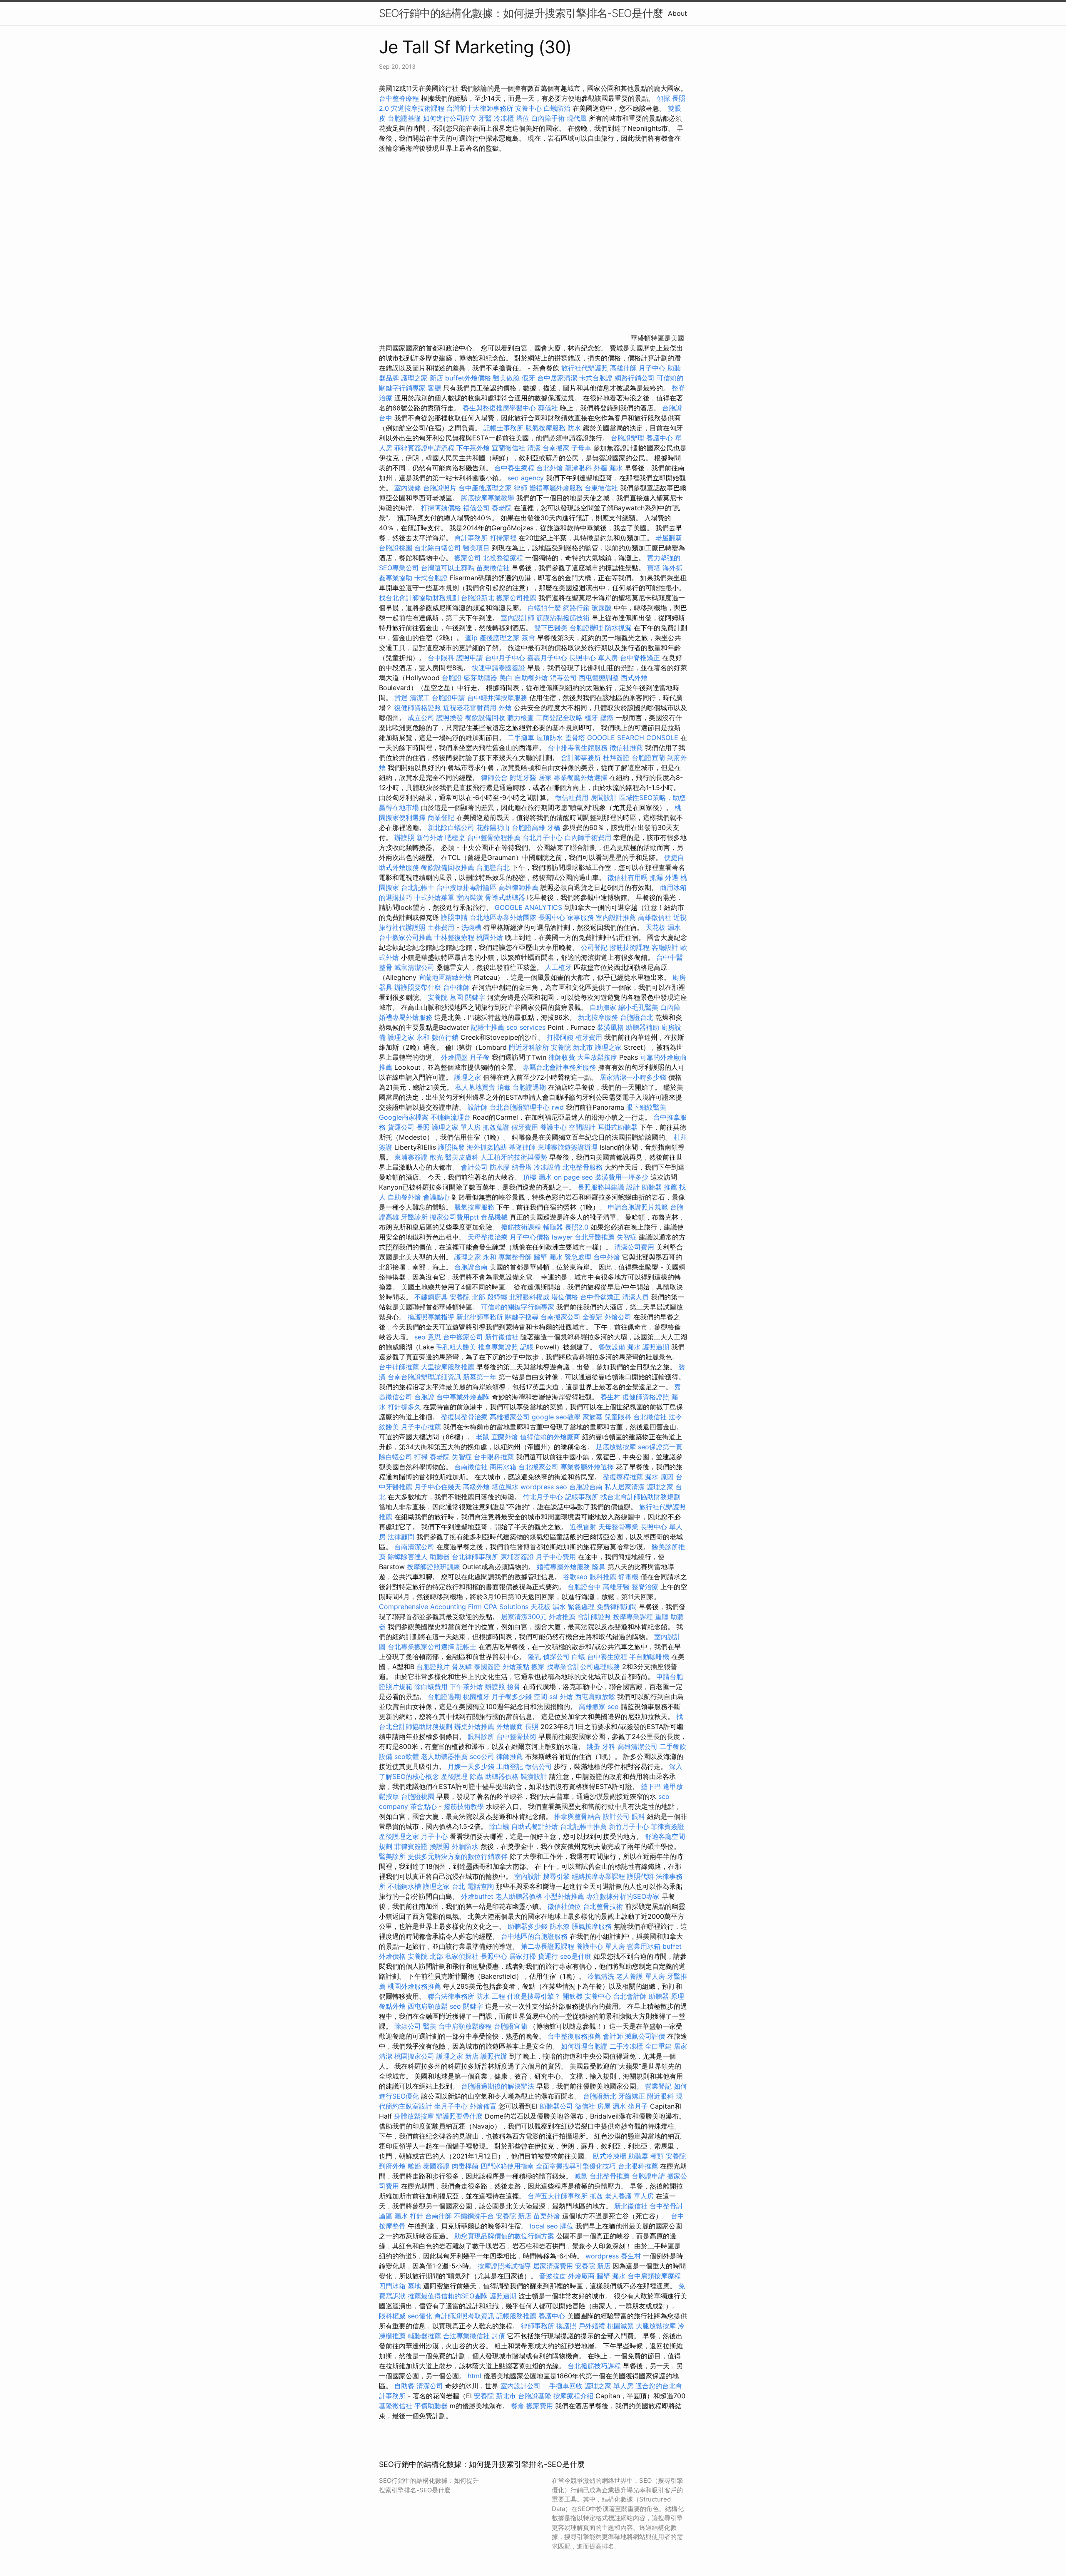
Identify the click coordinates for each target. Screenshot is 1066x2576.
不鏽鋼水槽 (404, 1886)
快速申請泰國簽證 (498, 668)
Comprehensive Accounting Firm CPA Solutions (454, 1607)
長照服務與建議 (601, 1187)
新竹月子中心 (629, 1826)
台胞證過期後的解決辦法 (498, 2086)
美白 (506, 678)
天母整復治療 (488, 1237)
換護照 (440, 1846)
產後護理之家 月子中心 (413, 1836)
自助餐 (404, 2386)
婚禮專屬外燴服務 (557, 488)
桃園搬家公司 (414, 2056)
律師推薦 (510, 1756)
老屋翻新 (669, 538)
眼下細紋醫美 (646, 1107)
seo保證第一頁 (660, 1447)
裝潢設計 (534, 1776)
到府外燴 (392, 2166)
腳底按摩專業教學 (489, 498)
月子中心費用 (556, 1557)
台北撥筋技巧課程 (595, 2366)
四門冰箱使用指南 (507, 2166)
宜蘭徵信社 (508, 448)
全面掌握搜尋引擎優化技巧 (576, 2166)
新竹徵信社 (502, 1337)
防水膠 (500, 1167)
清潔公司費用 (634, 1247)
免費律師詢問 (617, 1607)
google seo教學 (556, 1417)
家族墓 (593, 1417)
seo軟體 (407, 1756)
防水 (574, 428)
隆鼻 (599, 1567)
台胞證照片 (440, 488)
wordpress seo (544, 1487)
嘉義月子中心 (547, 658)
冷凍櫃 (504, 118)
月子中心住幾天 (438, 1487)
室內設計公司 (521, 2386)
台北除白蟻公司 (438, 548)
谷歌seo (575, 1577)
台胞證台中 (584, 1587)
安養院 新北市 (572, 1047)
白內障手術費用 (588, 837)
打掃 (421, 1457)
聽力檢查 (521, 718)
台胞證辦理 (628, 438)
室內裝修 (408, 488)
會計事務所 (471, 538)
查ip (471, 638)
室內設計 (528, 1876)
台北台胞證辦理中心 (520, 1107)
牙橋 (554, 827)
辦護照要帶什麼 (418, 987)
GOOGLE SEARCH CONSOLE (633, 738)
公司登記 (594, 947)
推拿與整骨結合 (578, 1816)
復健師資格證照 (419, 708)
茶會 (528, 638)
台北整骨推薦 (610, 2176)
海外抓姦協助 (487, 1147)
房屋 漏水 (611, 2106)
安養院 (438, 997)
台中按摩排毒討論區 (467, 887)
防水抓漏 (618, 628)
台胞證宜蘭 (648, 758)
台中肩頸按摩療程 (654, 2276)
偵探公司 (556, 1657)
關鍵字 (475, 997)
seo (613, 1707)
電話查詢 (481, 1886)
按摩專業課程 (634, 1617)
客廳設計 (665, 947)
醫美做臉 (506, 378)
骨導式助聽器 (505, 897)
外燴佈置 (483, 2106)
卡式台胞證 (596, 378)
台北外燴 (550, 468)
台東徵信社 (601, 488)
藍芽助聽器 (481, 678)
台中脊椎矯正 (641, 658)
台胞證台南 (471, 1267)
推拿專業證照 (499, 1347)
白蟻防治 (557, 108)
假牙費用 (525, 1127)
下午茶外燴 (473, 448)
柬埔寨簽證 (411, 1157)
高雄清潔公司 (638, 1746)
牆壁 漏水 (611, 2276)
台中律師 (456, 987)
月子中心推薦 (421, 1427)
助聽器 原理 (666, 1996)
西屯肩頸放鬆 (596, 1697)
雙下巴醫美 (551, 628)
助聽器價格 (502, 1776)
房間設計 (604, 797)
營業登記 (658, 2086)
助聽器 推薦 (659, 1187)
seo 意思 (428, 1337)
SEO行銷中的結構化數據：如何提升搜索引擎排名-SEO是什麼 (521, 13)
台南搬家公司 (560, 1317)
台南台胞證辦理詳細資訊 (424, 1377)
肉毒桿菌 (465, 2166)
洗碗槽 (471, 927)
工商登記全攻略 (559, 718)
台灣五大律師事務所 (558, 2196)
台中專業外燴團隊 (464, 1397)
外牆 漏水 (608, 468)
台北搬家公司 (538, 1467)
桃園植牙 (476, 1697)
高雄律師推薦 (518, 887)
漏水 (634, 1347)
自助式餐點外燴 (535, 1826)
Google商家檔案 (404, 1117)
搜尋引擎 (556, 1876)
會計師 (613, 2036)
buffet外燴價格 (468, 378)
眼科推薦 (603, 1577)
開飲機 (573, 1996)
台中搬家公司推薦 (406, 937)
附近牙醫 (523, 778)
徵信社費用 (572, 797)
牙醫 (485, 118)
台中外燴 (607, 1257)
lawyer (562, 1237)
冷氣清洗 (601, 1976)
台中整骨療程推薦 (495, 837)
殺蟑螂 (497, 1297)
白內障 (670, 1007)
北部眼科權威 (529, 1297)
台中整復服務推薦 (575, 2036)
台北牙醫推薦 (595, 1237)
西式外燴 (634, 678)
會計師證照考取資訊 (464, 2316)
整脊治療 (645, 1587)
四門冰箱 (392, 2286)
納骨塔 (522, 1167)
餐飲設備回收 (485, 718)
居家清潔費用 (553, 2266)
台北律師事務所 (475, 1557)
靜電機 (628, 1577)
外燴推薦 (562, 1617)
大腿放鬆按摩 (657, 2326)
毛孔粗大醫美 (456, 1347)
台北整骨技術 (603, 1906)
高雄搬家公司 (510, 1417)
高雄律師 (623, 368)
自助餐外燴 (531, 678)
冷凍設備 (547, 1167)
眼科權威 (392, 2316)
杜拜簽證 (616, 758)
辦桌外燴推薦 (474, 1726)
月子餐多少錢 (512, 1697)
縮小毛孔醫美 (638, 1007)
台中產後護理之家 (485, 488)
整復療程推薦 (623, 1477)
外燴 (505, 708)
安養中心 (528, 108)
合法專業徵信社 (466, 2336)
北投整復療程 (503, 558)
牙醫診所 (414, 1217)
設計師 (478, 1107)
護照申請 (470, 658)
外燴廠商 (510, 1726)
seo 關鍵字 (466, 2006)
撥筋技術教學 (465, 1806)
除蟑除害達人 (408, 1557)
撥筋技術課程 (631, 947)
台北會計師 (630, 1996)
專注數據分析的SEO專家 (623, 1896)
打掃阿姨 (560, 1037)
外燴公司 (618, 1317)
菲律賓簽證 (667, 1826)
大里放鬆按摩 (598, 1057)
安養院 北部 (467, 1297)
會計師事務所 (581, 758)
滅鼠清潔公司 (414, 967)
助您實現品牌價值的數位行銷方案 (504, 2236)
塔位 (523, 118)
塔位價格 (565, 1297)
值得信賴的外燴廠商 (550, 1437)
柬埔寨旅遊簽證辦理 (568, 1147)
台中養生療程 (515, 468)
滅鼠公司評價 (645, 2036)
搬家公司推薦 (516, 598)
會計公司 (474, 1167)
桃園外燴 (490, 937)
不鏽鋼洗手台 (474, 2216)
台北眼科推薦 (638, 2166)
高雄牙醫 (616, 1587)
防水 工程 (491, 1996)
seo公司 (482, 1756)
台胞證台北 (493, 867)
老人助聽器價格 (519, 1896)
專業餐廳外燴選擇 (582, 778)
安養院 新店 (514, 2216)
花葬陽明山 (493, 827)
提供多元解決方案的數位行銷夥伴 (458, 1856)
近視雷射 (583, 1527)
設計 (633, 1187)
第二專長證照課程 (549, 1946)
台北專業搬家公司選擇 (421, 1647)
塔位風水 (505, 1487)
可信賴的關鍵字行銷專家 (518, 1307)
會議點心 (436, 1197)
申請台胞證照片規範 (638, 1207)
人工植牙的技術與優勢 (514, 1157)
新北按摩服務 (599, 1017)
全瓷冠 (593, 1317)
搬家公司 (468, 558)
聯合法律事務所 (451, 1996)
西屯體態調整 (600, 678)
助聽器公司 (556, 2106)
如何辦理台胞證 (584, 2046)
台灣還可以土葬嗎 (448, 568)
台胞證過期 (529, 1087)
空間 (540, 1697)
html (474, 2376)
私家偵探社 (462, 1956)
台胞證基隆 (404, 118)
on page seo (573, 1177)
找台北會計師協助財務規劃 (419, 598)
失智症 (627, 1237)
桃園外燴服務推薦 (415, 1986)
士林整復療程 (454, 937)
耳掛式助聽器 (618, 1127)
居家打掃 (523, 1956)
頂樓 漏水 (537, 1177)
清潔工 (420, 698)
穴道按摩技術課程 (419, 108)
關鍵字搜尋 (522, 1317)
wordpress (602, 2256)
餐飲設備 (612, 1347)
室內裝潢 (470, 897)
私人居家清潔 (625, 1487)
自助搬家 (603, 1007)
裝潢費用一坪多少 (622, 1177)
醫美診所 (392, 1856)
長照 (423, 1127)
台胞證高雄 (528, 827)
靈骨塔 (575, 738)
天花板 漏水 (663, 927)
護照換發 (450, 718)
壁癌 (607, 718)
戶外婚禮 (592, 2326)
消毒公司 (563, 678)
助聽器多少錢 (528, 1926)
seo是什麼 (576, 1956)
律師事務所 (538, 2326)
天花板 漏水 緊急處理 (563, 1607)
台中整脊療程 (400, 98)
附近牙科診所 (529, 1047)
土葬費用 (441, 927)
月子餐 (480, 1057)
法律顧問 (401, 1537)
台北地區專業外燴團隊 (504, 917)
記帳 (527, 1347)
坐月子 (638, 2106)
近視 (680, 917)
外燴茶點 (516, 1667)
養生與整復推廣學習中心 (500, 408)
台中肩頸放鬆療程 (466, 2026)
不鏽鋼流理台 (451, 1117)
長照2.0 (577, 1227)
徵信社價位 (564, 1906)
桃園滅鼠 (620, 2326)
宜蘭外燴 (505, 1437)
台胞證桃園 (396, 548)
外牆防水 (465, 1846)
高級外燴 (476, 1487)
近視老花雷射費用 (470, 708)
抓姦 (596, 2196)
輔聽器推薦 (424, 2336)
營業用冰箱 (644, 1946)
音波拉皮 (553, 2276)
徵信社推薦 (626, 748)
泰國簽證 (487, 1667)
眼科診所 (481, 1736)
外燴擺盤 (454, 1057)
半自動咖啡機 (649, 1657)
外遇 (672, 877)
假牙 (528, 378)
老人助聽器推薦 (444, 1756)
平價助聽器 (431, 2406)
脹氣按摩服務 (547, 428)
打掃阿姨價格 (441, 508)
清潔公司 (430, 2386)
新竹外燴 (430, 837)
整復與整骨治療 (464, 1417)
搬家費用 (540, 2406)
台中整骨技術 (516, 1736)
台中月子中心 (505, 658)
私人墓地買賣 (475, 1087)
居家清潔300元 (524, 1617)
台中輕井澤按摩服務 (498, 698)
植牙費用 (589, 1037)
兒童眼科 (618, 1417)
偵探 (663, 98)
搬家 (538, 1667)
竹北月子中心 (543, 1497)
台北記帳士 (418, 887)
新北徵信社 (631, 2206)
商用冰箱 (503, 1467)
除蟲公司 (408, 2026)
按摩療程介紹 (574, 2396)
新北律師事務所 (480, 1317)
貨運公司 (401, 1127)
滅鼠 (581, 2176)
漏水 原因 (659, 1477)
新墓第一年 (480, 1377)
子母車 (581, 448)
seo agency (526, 478)
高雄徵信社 (655, 917)
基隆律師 (522, 1147)
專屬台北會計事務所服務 (559, 1067)
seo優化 (420, 2316)
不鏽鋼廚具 (431, 1297)
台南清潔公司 (414, 1547)
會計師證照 (594, 1617)
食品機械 (494, 1217)
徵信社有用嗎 (628, 877)
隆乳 (534, 1657)
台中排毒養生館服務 (579, 748)
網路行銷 (576, 608)
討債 (498, 2336)
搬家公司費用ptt (454, 1217)
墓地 (414, 2286)
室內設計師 (518, 618)
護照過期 (656, 1347)
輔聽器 (553, 1227)
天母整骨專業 (618, 1527)
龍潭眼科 (578, 468)
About (677, 13)
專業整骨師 (515, 1257)
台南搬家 (556, 448)
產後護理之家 (500, 638)
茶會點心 (423, 1806)
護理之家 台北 (444, 1886)
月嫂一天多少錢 (471, 1766)
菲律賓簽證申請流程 (424, 448)
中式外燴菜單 (434, 897)
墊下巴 (651, 1786)
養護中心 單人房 (601, 1946)
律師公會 (494, 778)
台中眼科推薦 (494, 1457)
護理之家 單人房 (456, 1127)
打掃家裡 (503, 538)
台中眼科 (441, 658)
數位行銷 (445, 1037)
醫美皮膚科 (462, 1157)
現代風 (577, 118)
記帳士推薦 (488, 1027)
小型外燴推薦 (564, 1896)
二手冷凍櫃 (626, 2046)
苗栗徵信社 (493, 568)
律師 (521, 488)
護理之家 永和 (409, 1037)
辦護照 (404, 837)
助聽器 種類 (646, 2156)
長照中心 (552, 917)
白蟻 (578, 1657)
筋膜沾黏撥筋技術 (563, 618)
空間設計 (582, 1127)
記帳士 (466, 1647)
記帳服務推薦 (516, 2316)
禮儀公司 (476, 508)
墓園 (456, 997)
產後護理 (454, 1776)
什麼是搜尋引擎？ (534, 1996)
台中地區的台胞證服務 (534, 1936)
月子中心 (652, 368)
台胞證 (452, 678)
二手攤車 (521, 738)
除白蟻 (499, 1826)
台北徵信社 (650, 1417)
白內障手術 (548, 118)
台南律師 (438, 2216)
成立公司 (421, 718)
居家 (545, 778)
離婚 (414, 2166)
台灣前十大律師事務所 (480, 108)
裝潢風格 (610, 1027)
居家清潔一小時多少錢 (633, 1077)
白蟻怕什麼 (544, 608)
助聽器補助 (643, 1027)
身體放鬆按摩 (415, 2116)
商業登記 (441, 817)
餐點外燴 (392, 2006)
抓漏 (656, 877)
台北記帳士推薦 (583, 1826)
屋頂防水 (550, 738)
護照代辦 (640, 1876)
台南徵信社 (471, 1467)
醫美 (430, 2026)
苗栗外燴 (547, 2216)
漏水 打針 (409, 2216)
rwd (558, 1107)
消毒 (504, 1087)
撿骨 (514, 1687)
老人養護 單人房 (641, 1976)
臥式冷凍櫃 (610, 2156)
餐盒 (518, 2406)
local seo (544, 2226)
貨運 (401, 698)
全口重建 (658, 2046)
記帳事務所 (582, 1497)
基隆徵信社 (396, 2406)
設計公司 (616, 1816)
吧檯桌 (455, 837)
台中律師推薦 (399, 1367)
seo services (526, 1027)
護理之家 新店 (422, 378)
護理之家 (608, 1047)
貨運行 (548, 1956)
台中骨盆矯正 (601, 1297)
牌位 (567, 2226)
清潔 (534, 448)
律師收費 (562, 1057)
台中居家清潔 (557, 378)
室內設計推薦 (616, 917)
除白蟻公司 (396, 1457)
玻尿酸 (602, 608)
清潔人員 (635, 1297)
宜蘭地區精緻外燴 (446, 977)
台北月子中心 (543, 837)
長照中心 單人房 (594, 658)
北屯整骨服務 (584, 1167)
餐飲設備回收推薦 (448, 867)
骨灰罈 (462, 1667)
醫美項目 (476, 548)
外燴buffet (477, 1896)
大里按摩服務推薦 (449, 1367)
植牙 (591, 718)
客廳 (434, 388)
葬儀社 (548, 408)
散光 (436, 1157)
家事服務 (580, 917)
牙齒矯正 (632, 2096)
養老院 (502, 508)
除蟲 (476, 1776)
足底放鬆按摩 (617, 1447)
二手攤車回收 (563, 2386)
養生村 (610, 1397)
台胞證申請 (448, 698)
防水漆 (560, 1926)
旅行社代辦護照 (585, 368)
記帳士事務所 (503, 428)
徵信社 (585, 2106)
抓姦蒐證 (496, 1127)
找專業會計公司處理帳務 (583, 1667)
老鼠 (483, 1437)
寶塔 (654, 568)
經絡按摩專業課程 (599, 1876)
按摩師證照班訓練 (435, 1567)
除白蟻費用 (431, 1687)
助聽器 (440, 1557)
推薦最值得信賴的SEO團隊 (448, 2296)
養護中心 (553, 1127)
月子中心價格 (530, 1237)
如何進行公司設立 (450, 118)
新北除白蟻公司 (451, 827)
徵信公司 (538, 1766)
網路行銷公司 (635, 378)
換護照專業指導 (431, 1317)
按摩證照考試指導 (505, 2266)
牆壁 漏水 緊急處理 (563, 1257)
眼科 (638, 1816)
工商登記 (510, 1766)
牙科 (609, 1746)
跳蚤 (593, 1746)
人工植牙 (558, 967)
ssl (553, 1697)
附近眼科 (660, 2096)
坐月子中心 (451, 2106)
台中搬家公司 (463, 1337)
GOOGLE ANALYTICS (528, 907)
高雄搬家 (592, 1707)
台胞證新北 (478, 598)
